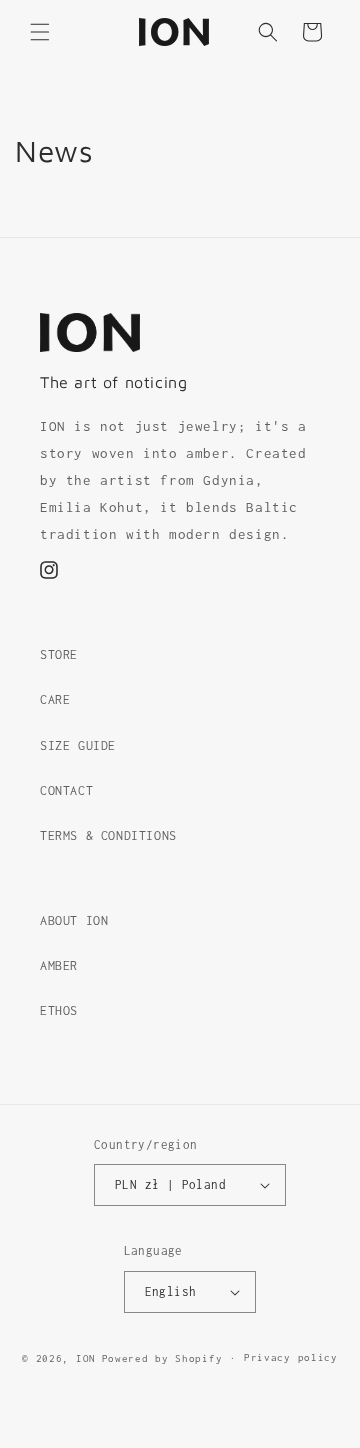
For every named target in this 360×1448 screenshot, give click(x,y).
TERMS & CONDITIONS (108, 835)
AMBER (59, 965)
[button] (40, 32)
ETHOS (59, 1010)
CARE (55, 699)
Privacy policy (291, 1357)
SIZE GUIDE (78, 745)
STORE (59, 654)
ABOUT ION (74, 920)
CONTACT (66, 790)
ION (86, 1358)
